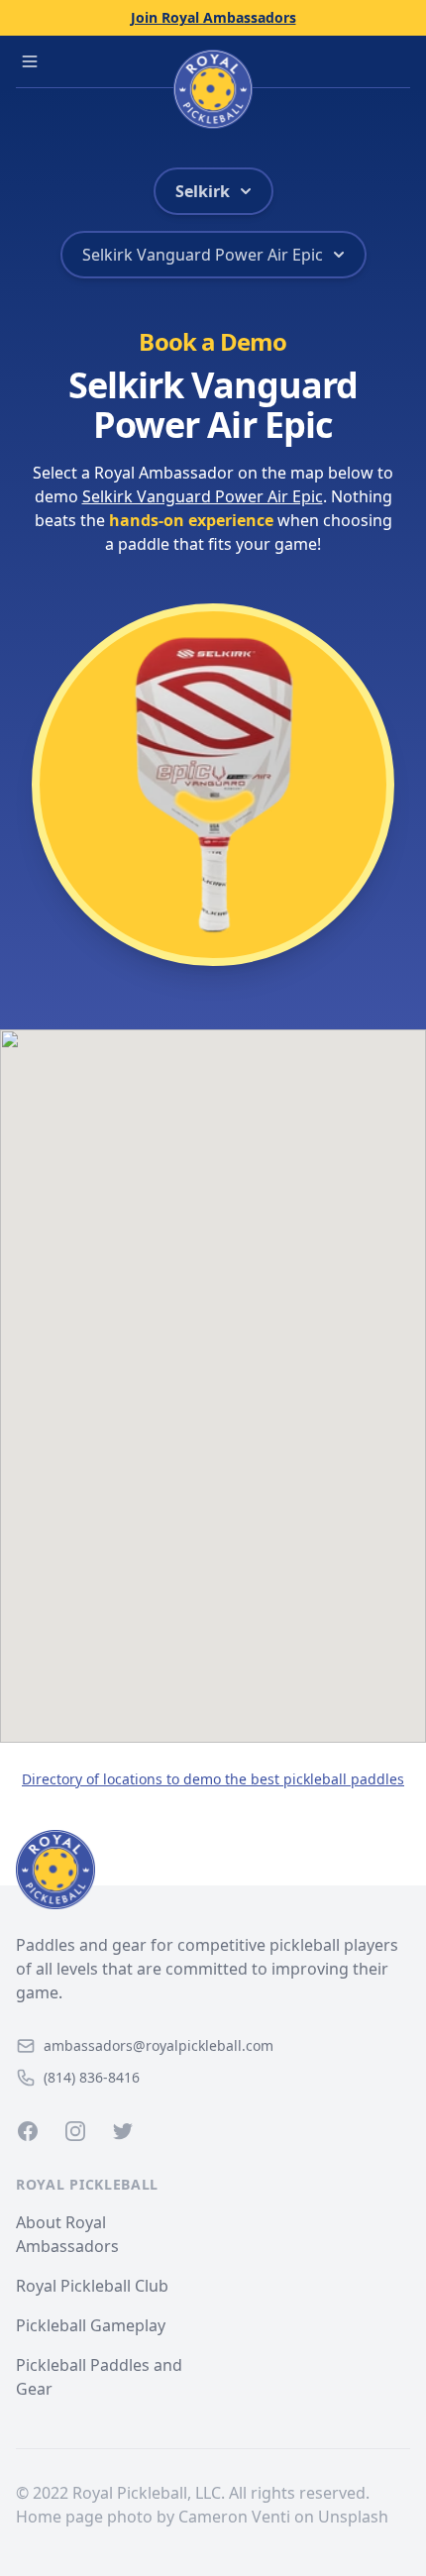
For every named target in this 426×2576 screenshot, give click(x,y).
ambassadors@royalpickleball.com (159, 2045)
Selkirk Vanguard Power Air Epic (203, 496)
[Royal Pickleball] (213, 1870)
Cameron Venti (234, 2517)
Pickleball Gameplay (91, 2325)
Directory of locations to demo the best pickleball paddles (213, 1779)
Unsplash (353, 2517)
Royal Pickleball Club (92, 2286)
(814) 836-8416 (92, 2077)
